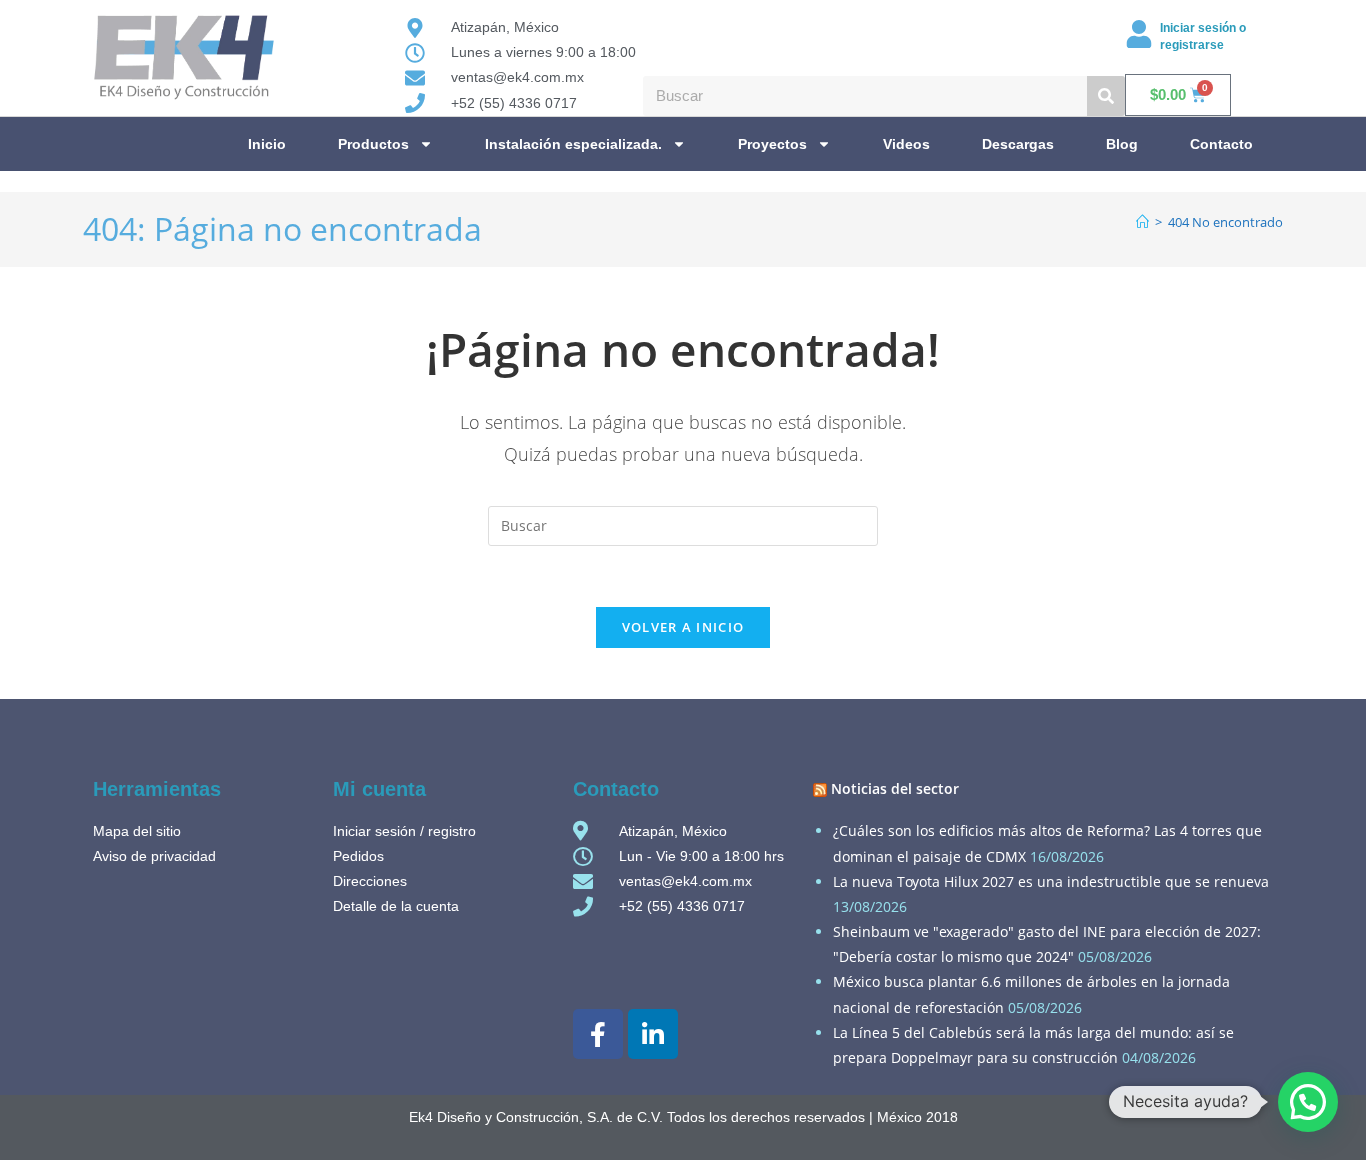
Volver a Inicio (683, 627)
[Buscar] (1106, 96)
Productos (373, 144)
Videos (906, 144)
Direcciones (370, 881)
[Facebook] (598, 1034)
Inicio (267, 144)
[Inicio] (1142, 222)
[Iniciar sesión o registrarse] (1139, 34)
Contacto (1221, 144)
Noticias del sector (895, 788)
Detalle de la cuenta (396, 906)
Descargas (1018, 144)
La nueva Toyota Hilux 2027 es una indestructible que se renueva (1051, 881)
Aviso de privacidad (154, 856)
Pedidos (358, 856)
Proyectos (772, 144)
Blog (1122, 144)
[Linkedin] (653, 1034)
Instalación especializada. (573, 144)
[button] (1308, 1102)
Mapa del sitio (137, 831)
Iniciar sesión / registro (404, 831)
